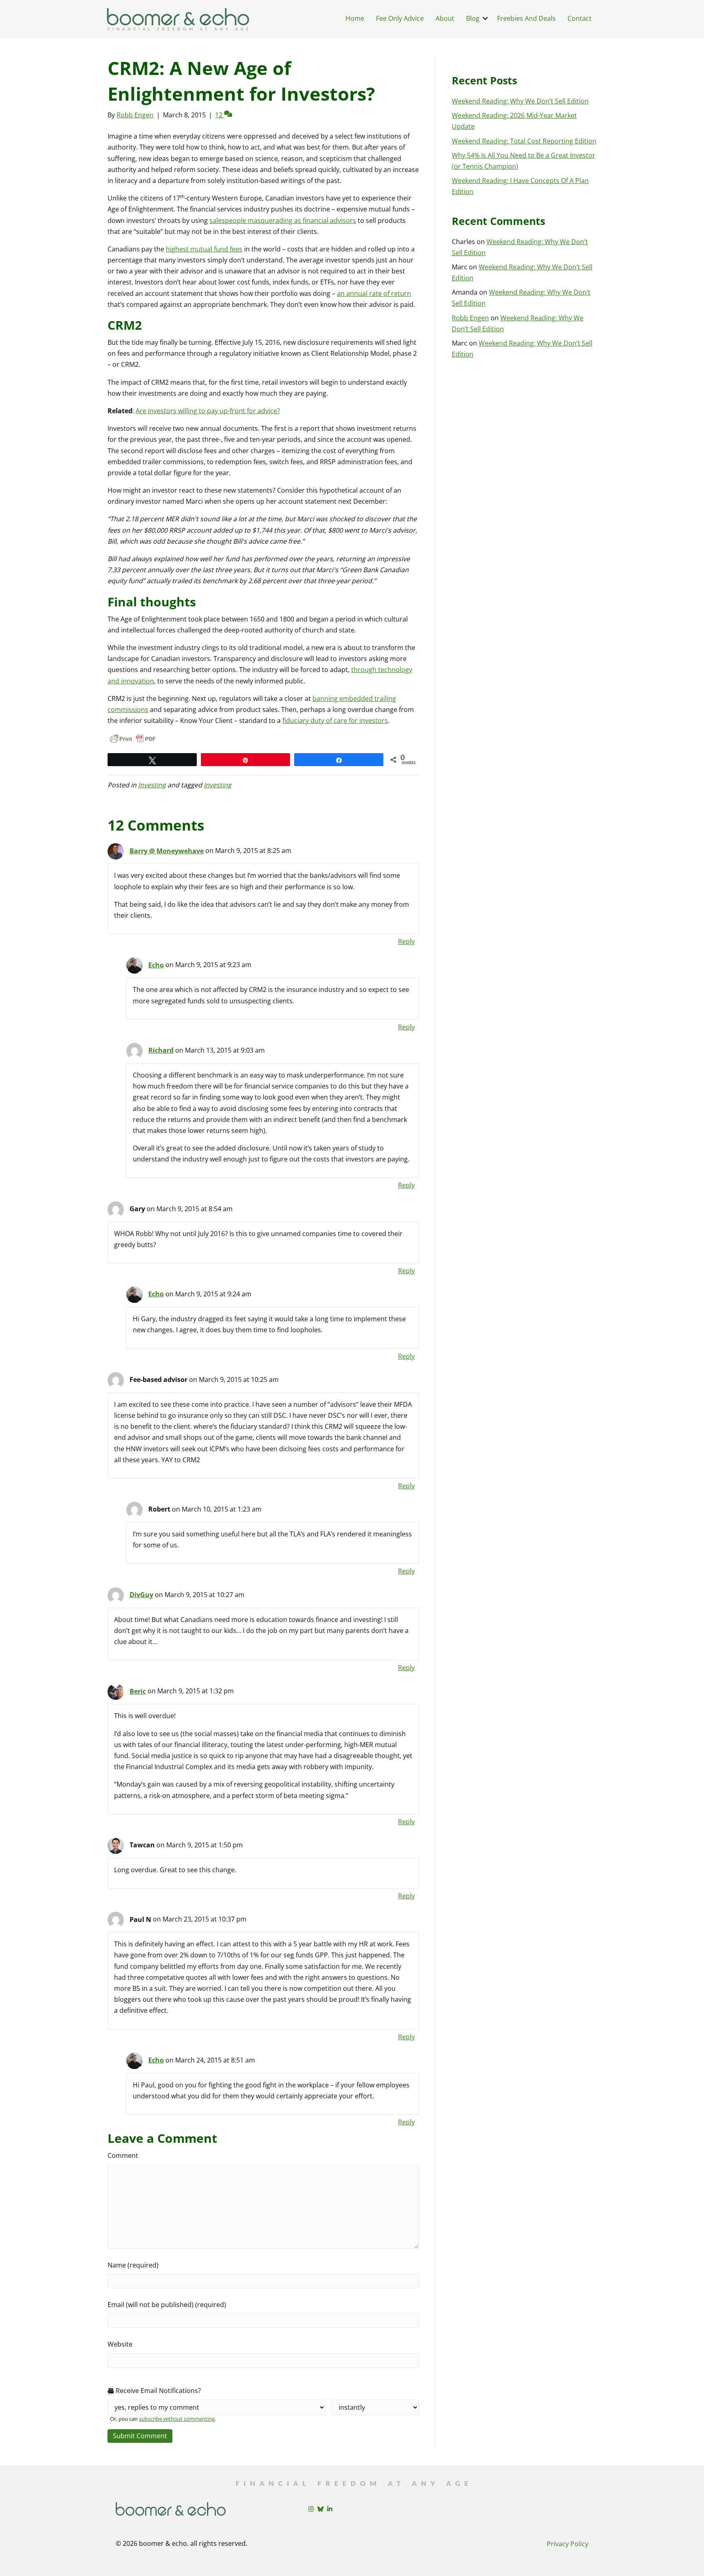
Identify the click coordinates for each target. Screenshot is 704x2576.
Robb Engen (470, 318)
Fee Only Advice (400, 18)
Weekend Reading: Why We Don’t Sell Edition (520, 101)
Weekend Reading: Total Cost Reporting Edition (524, 141)
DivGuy (141, 1595)
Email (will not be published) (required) (167, 2305)
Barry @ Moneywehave (167, 851)
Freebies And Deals (526, 18)
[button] (485, 18)
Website (120, 2344)
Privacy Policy (568, 2544)
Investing (152, 785)
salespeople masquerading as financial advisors (283, 220)
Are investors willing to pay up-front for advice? (208, 411)
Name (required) (133, 2265)
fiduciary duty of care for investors (335, 721)
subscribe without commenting (177, 2419)
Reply (406, 941)
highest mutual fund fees (204, 249)
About (445, 18)
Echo (156, 965)
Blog (473, 18)
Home (355, 18)
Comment (123, 2155)
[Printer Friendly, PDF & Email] (133, 739)
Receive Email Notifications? (157, 2391)
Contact (580, 18)
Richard (161, 1050)
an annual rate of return (374, 293)
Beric (138, 1691)
